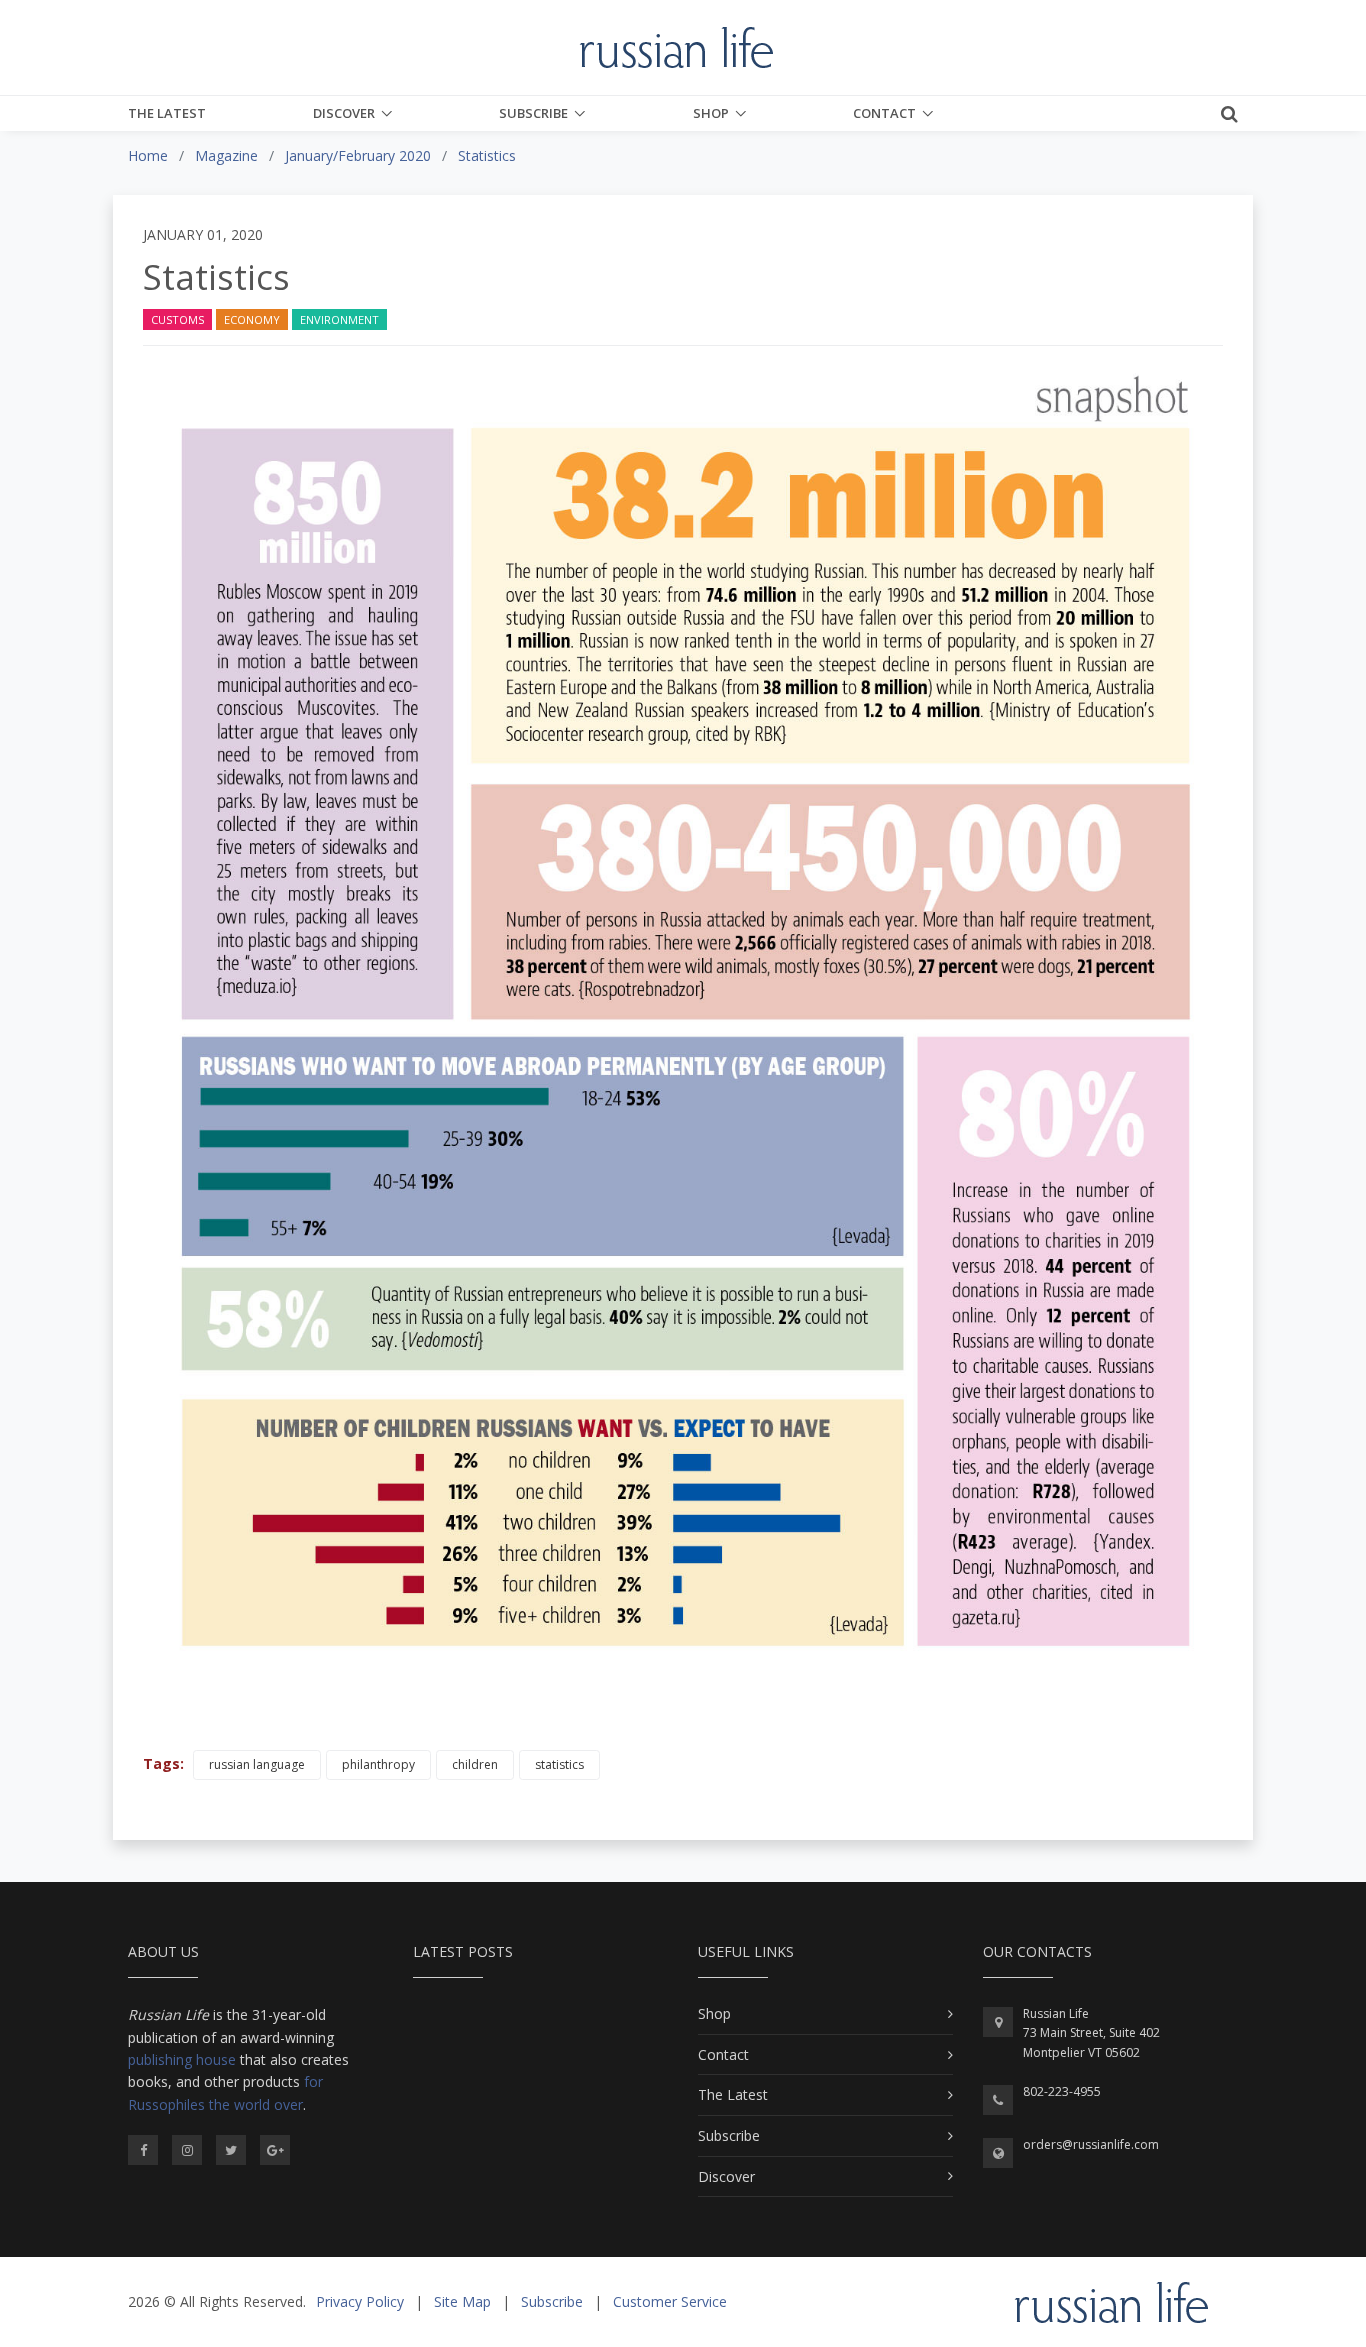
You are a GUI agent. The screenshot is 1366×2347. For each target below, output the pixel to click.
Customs (177, 319)
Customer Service (670, 2301)
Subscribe (533, 113)
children (475, 1764)
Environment (339, 319)
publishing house (182, 2059)
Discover (344, 113)
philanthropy (378, 1764)
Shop (711, 113)
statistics (559, 1764)
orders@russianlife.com (1091, 2144)
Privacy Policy (360, 2301)
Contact (884, 113)
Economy (252, 319)
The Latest (167, 113)
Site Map (462, 2301)
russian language (257, 1764)
